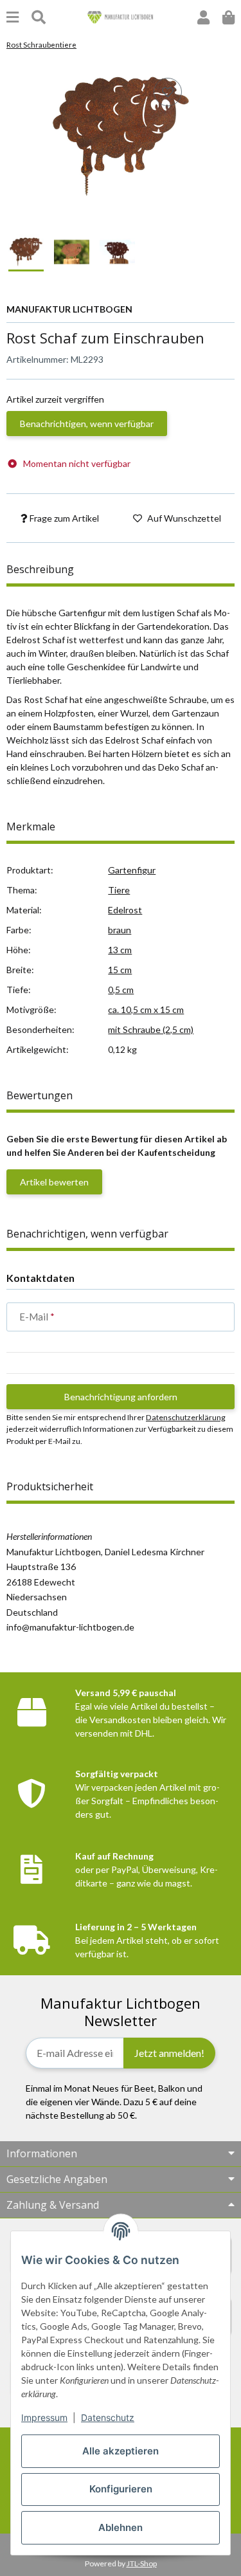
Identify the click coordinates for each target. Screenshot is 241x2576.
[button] (203, 17)
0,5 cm (121, 990)
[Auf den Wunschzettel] (168, 92)
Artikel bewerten (54, 1182)
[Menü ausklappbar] (13, 17)
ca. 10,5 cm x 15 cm (146, 1009)
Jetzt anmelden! (169, 2053)
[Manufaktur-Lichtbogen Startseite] (121, 16)
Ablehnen (121, 2527)
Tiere (119, 890)
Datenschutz (108, 2417)
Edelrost (125, 910)
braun (120, 930)
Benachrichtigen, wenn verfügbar (87, 424)
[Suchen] (39, 17)
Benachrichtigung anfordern (121, 1397)
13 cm (120, 950)
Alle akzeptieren (121, 2451)
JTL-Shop (142, 2563)
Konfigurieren (121, 2489)
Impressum (44, 2417)
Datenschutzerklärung (186, 1417)
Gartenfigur (132, 870)
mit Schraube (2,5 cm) (151, 1029)
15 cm (120, 970)
